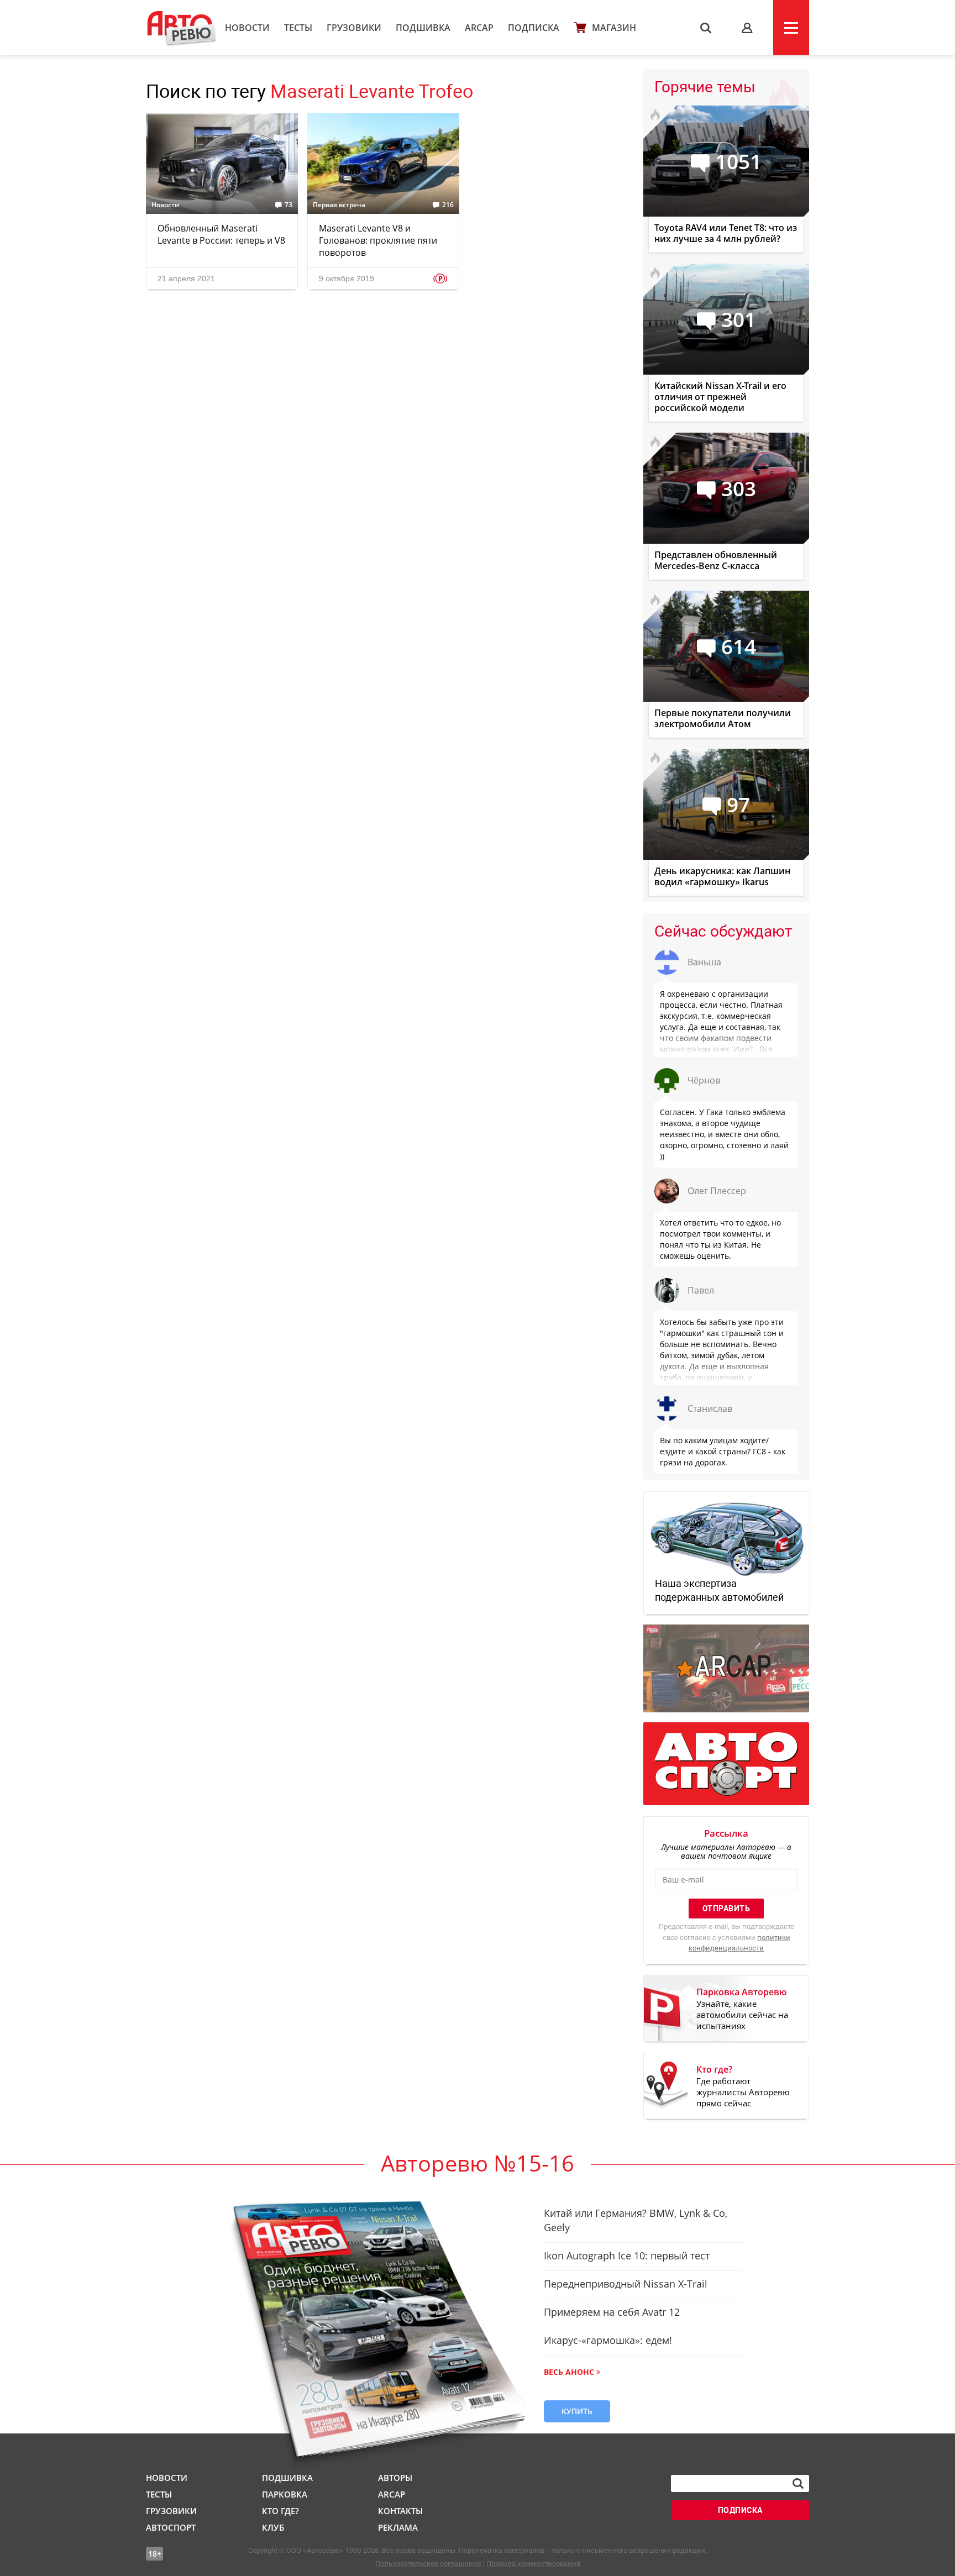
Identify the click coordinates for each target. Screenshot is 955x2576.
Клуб (273, 2527)
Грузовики (354, 28)
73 (288, 205)
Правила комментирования (533, 2564)
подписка (740, 2510)
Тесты (298, 28)
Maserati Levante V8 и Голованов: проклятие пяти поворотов (378, 240)
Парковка (285, 2494)
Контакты (400, 2511)
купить (577, 2411)
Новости (247, 28)
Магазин (614, 28)
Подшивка (423, 28)
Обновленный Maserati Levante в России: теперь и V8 (221, 234)
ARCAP (479, 28)
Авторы (395, 2478)
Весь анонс (569, 2372)
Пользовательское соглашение (428, 2564)
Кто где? (280, 2511)
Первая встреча (339, 205)
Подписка (534, 28)
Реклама (398, 2527)
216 (448, 205)
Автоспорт (171, 2527)
